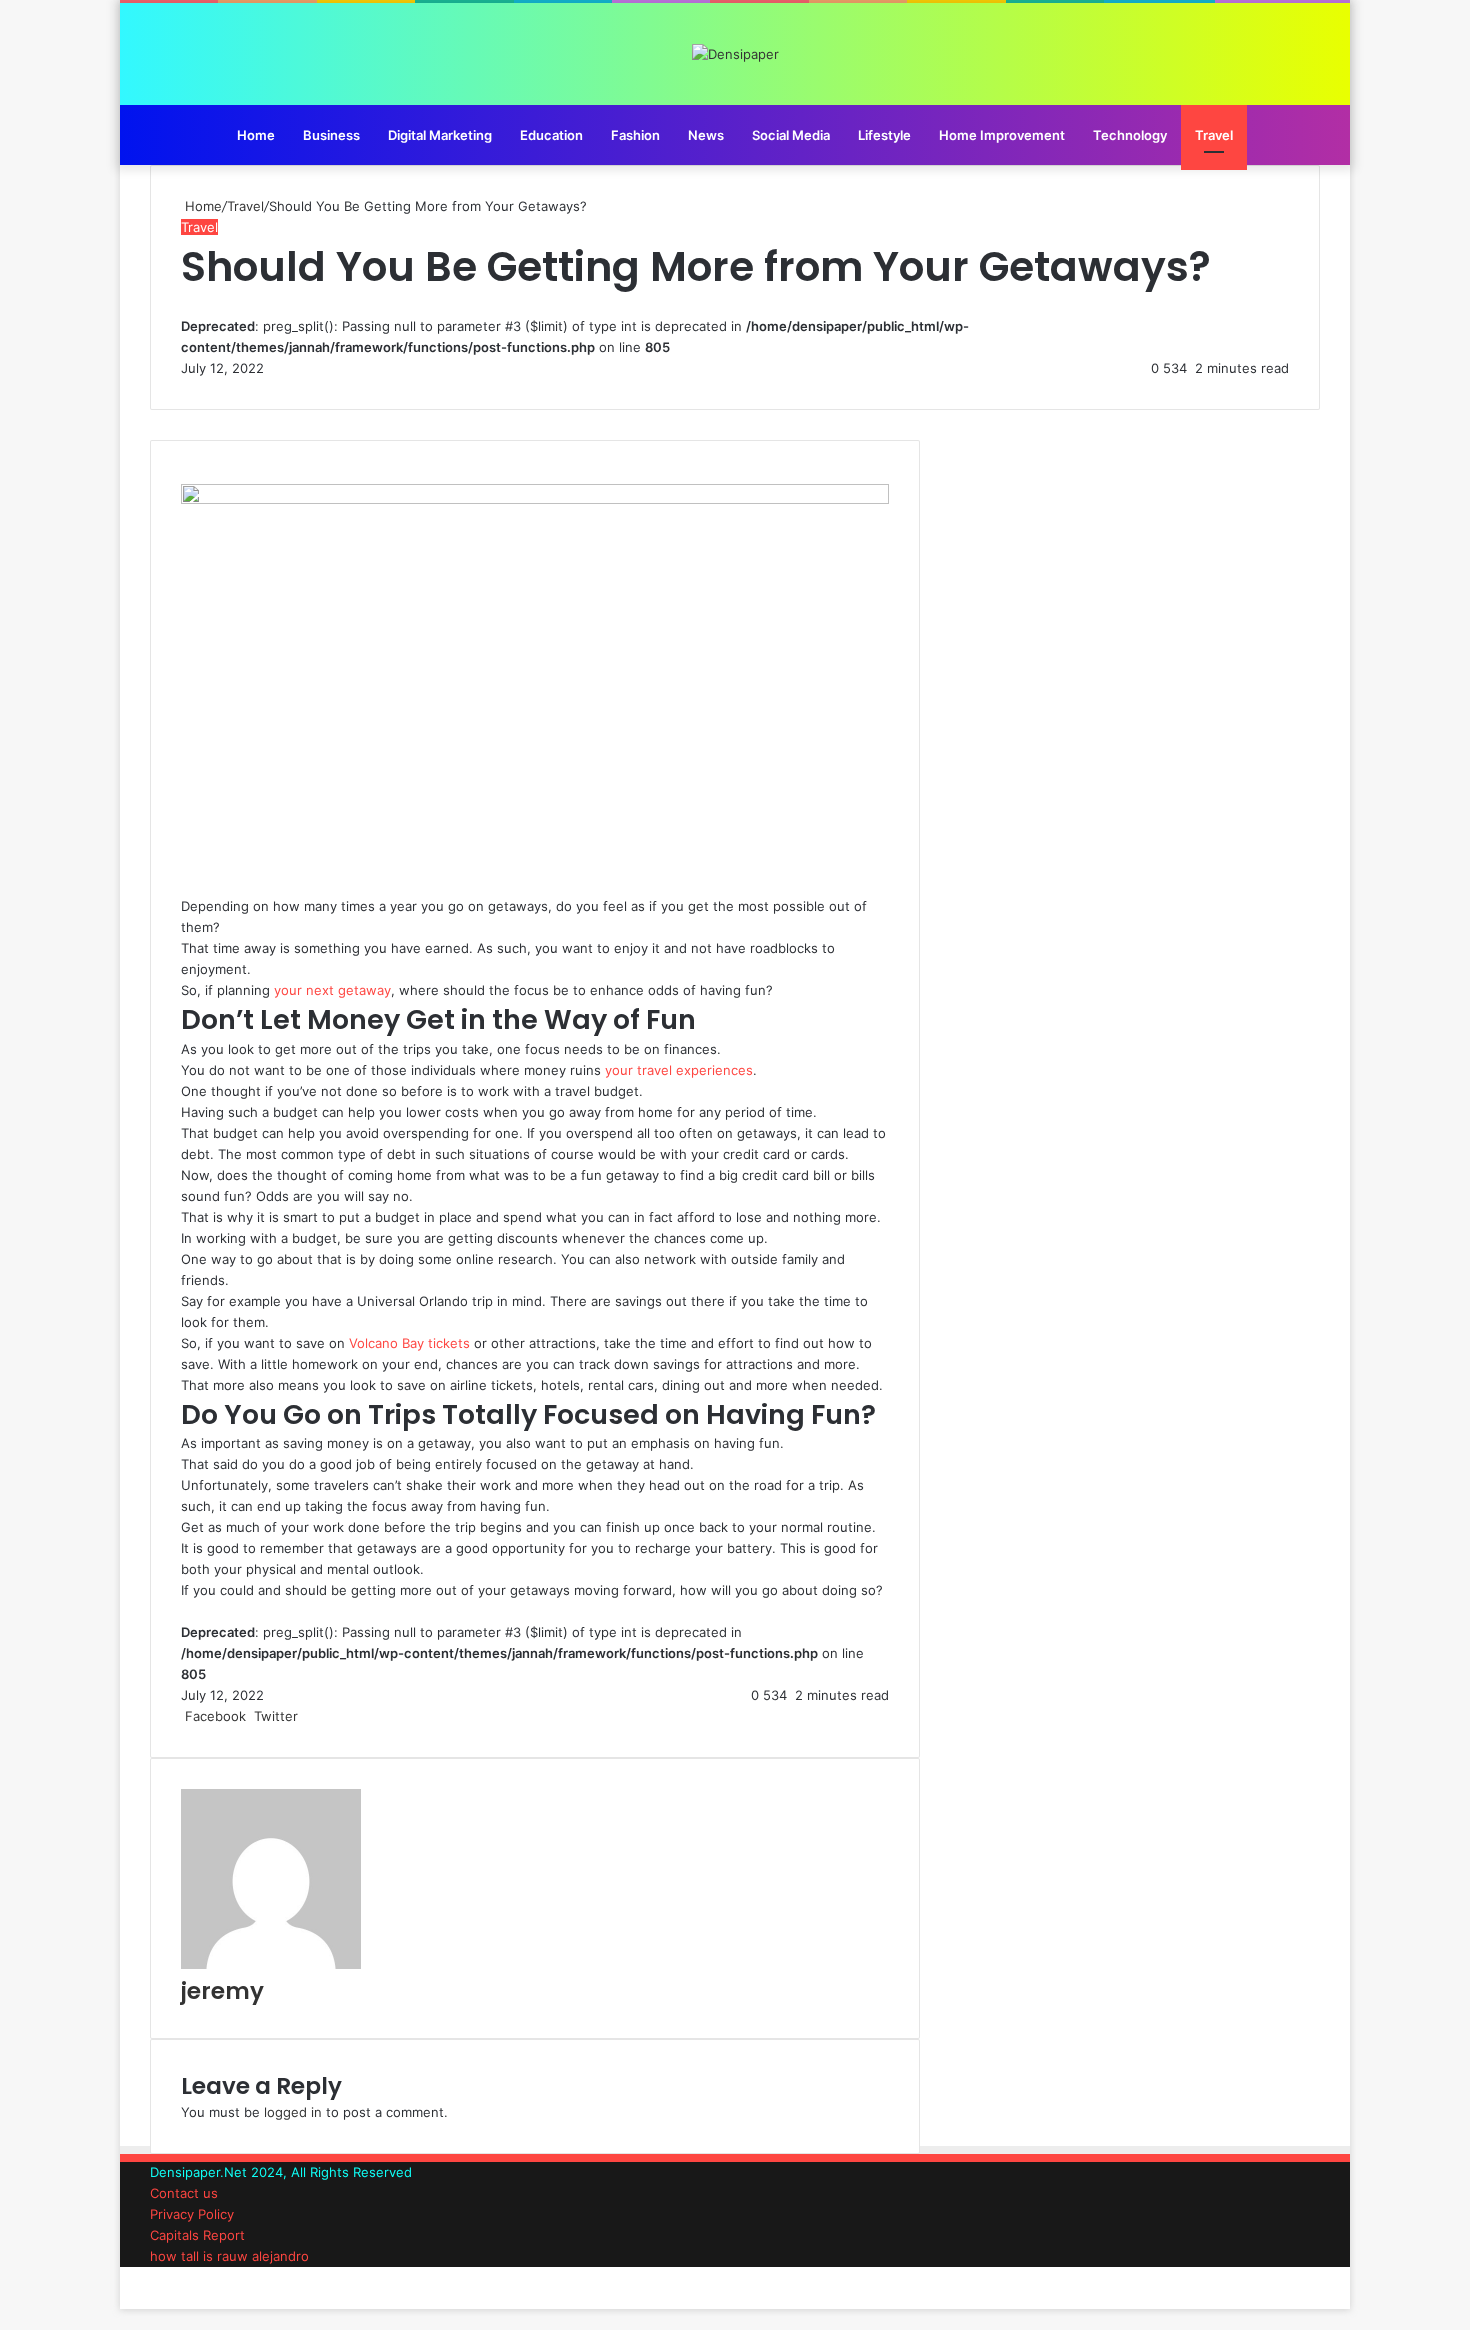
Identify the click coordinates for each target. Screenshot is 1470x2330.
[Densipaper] (735, 54)
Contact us (184, 2193)
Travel (1214, 135)
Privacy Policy (192, 2214)
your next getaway (332, 990)
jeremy (222, 1991)
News (706, 135)
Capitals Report (197, 2235)
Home (256, 135)
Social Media (791, 135)
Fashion (635, 135)
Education (551, 135)
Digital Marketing (440, 135)
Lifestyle (884, 135)
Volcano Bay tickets (409, 1343)
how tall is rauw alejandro (229, 2256)
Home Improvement (1002, 135)
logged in (293, 2112)
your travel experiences (679, 1070)
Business (331, 135)
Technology (1130, 135)
